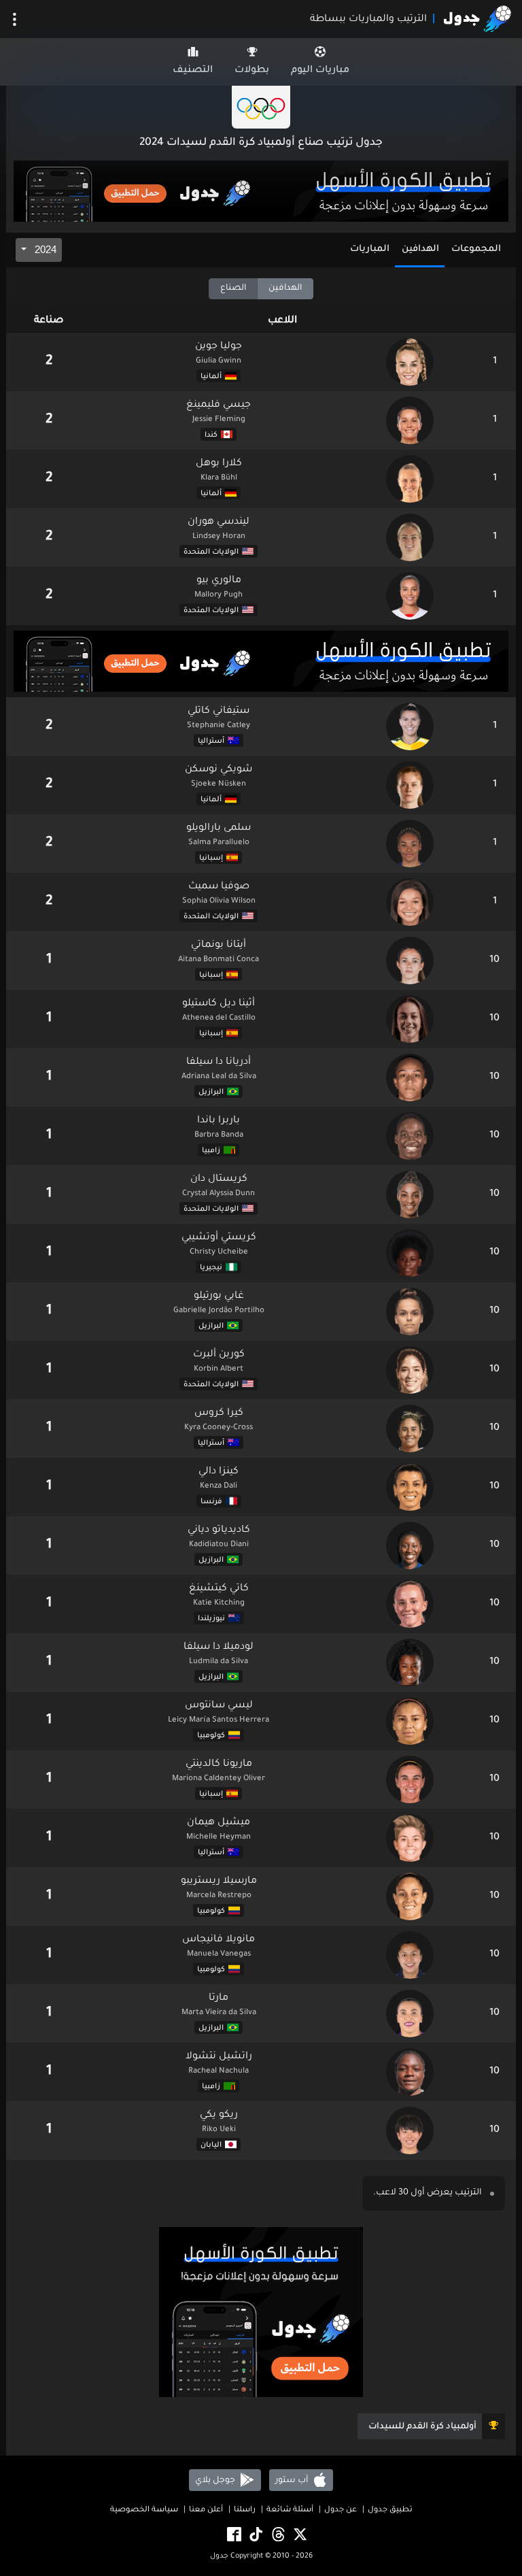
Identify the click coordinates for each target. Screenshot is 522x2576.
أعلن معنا (206, 2510)
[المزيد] (15, 19)
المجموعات (476, 249)
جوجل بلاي (216, 2480)
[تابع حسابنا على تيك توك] (255, 2535)
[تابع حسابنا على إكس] (299, 2535)
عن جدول (341, 2510)
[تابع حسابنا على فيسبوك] (233, 2535)
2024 (44, 249)
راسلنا (245, 2510)
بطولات (252, 71)
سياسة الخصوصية (144, 2510)
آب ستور (293, 2480)
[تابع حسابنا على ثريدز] (277, 2535)
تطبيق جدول (390, 2510)
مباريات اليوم (320, 71)
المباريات (370, 249)
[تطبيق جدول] (261, 193)
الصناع (233, 288)
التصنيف (193, 71)
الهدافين (420, 249)
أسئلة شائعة (290, 2510)
